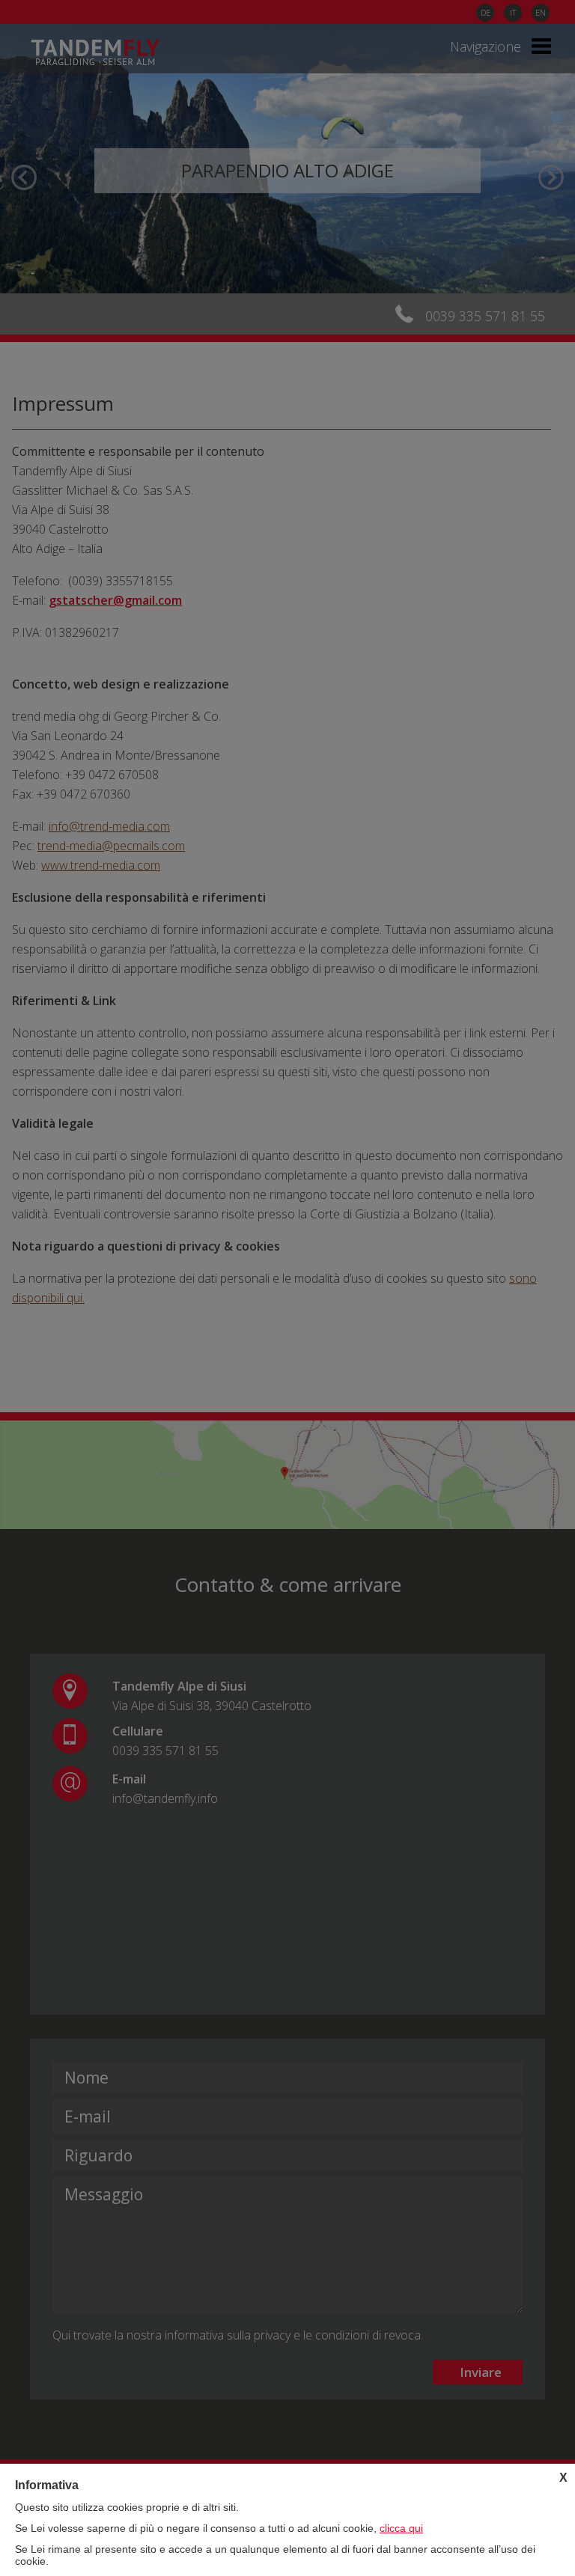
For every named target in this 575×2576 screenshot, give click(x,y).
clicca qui (401, 2528)
